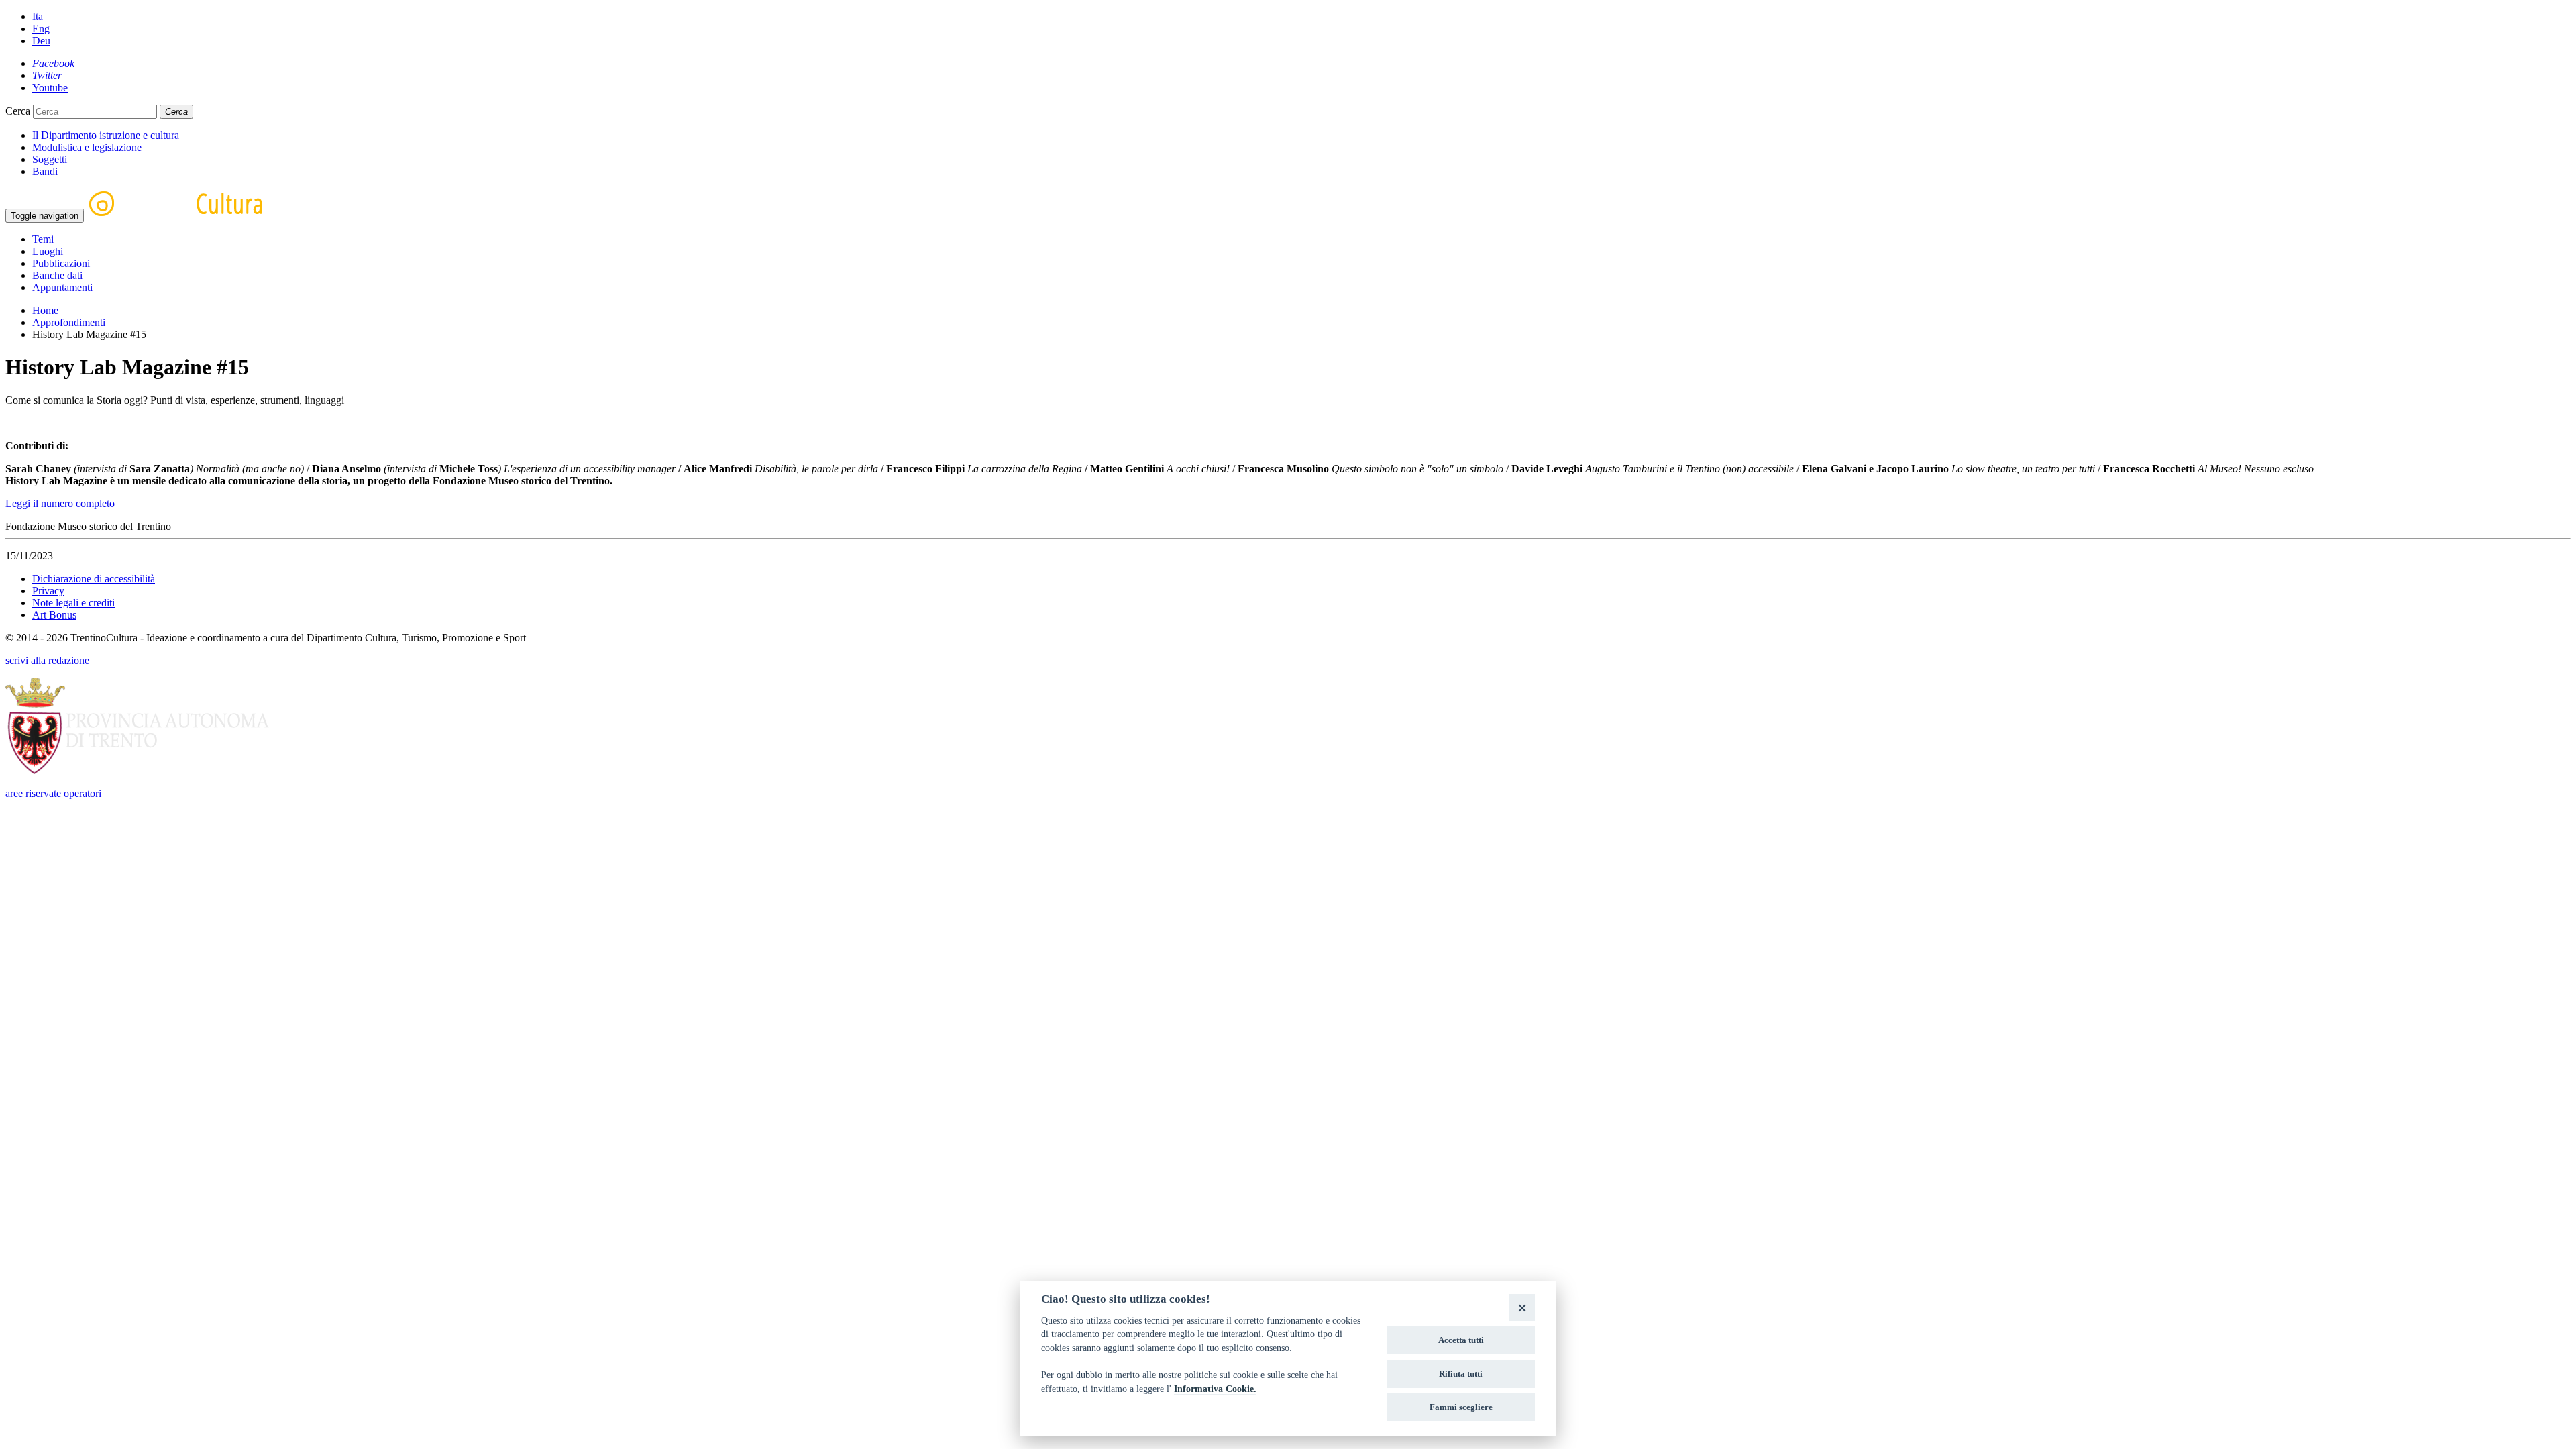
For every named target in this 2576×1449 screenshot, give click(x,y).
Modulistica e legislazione (87, 147)
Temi (43, 239)
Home (45, 310)
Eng (41, 29)
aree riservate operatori (53, 793)
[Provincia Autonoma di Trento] (137, 770)
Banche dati (57, 275)
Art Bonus (54, 615)
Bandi (45, 171)
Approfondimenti (69, 322)
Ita (38, 16)
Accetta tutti (1461, 1340)
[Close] (1522, 1307)
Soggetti (50, 159)
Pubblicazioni (61, 263)
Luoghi (48, 251)
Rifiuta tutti (1461, 1374)
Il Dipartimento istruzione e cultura (106, 135)
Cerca (18, 111)
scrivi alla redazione (47, 660)
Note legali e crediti (73, 603)
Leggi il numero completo (60, 503)
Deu (41, 41)
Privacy (48, 591)
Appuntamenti (62, 287)
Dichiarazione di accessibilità (94, 579)
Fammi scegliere (1461, 1407)
